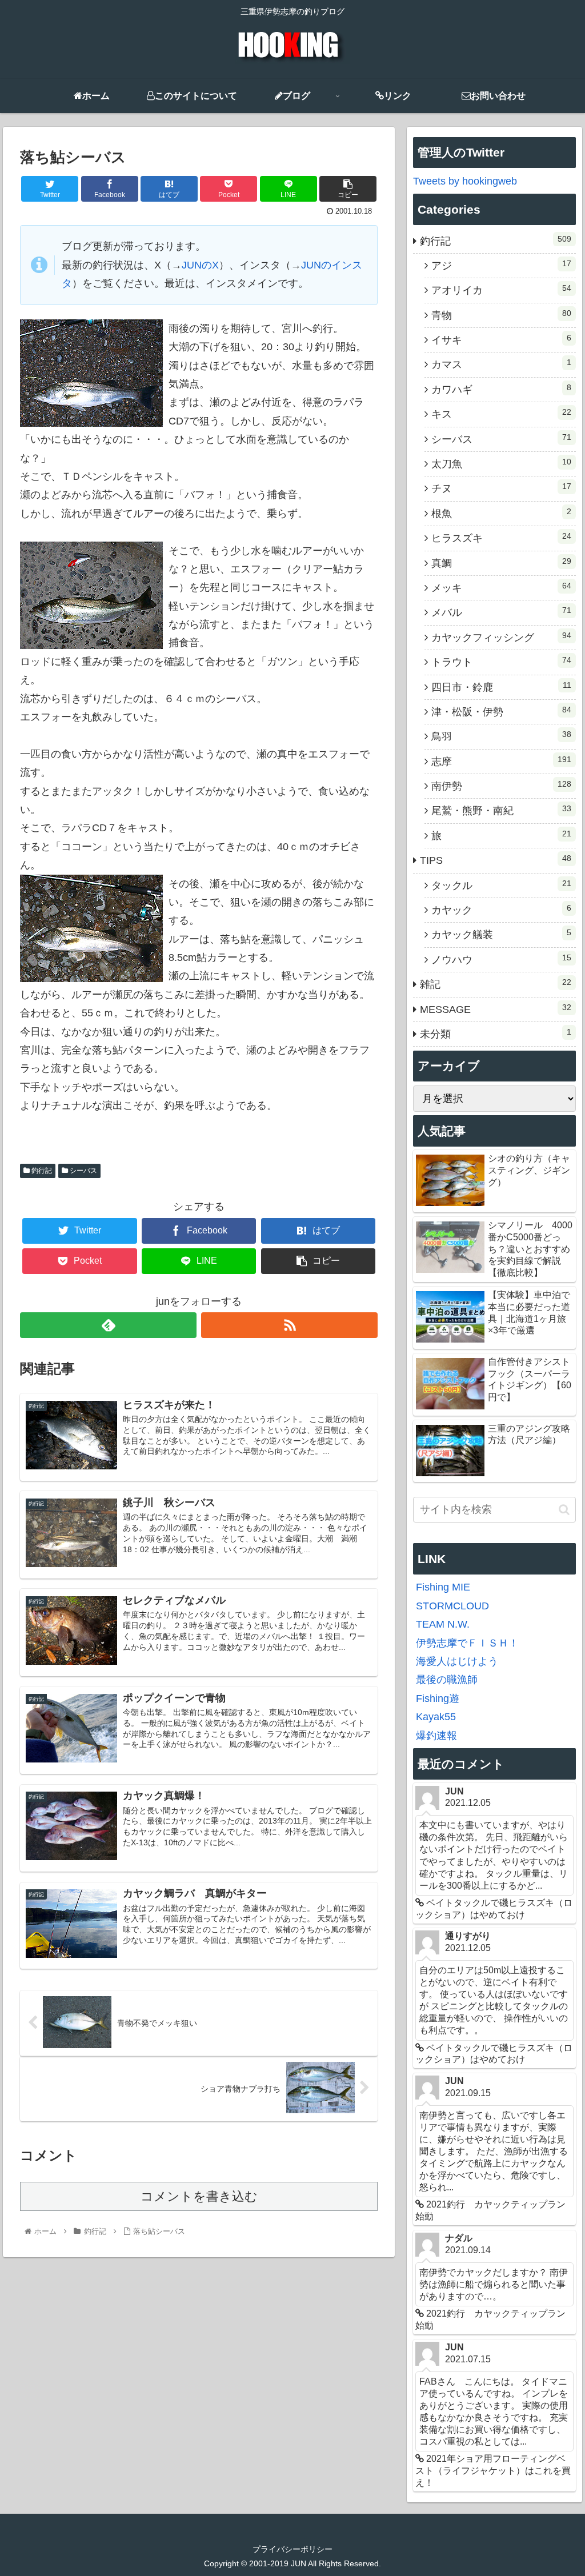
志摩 (501, 761)
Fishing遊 (438, 1698)
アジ (501, 265)
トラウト (501, 662)
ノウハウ (501, 959)
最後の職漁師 (447, 1680)
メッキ (501, 587)
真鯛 (501, 563)
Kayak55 (436, 1717)
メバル (501, 612)
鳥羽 (501, 736)
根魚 (501, 513)
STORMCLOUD (452, 1606)
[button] (564, 1510)
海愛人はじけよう (457, 1661)
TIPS (496, 860)
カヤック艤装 (501, 934)
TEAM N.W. (443, 1624)
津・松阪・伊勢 (501, 711)
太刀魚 (501, 463)
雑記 (496, 984)
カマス (501, 364)
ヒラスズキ (501, 538)
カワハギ (501, 389)
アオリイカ (501, 290)
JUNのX (200, 265)
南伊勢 (501, 786)
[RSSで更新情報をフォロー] (289, 1325)
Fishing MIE (443, 1587)
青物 (501, 315)
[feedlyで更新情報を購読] (108, 1325)
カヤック (501, 910)
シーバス (83, 1171)
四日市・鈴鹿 (501, 687)
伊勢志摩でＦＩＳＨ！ (467, 1643)
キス (501, 414)
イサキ (501, 339)
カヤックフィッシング (501, 637)
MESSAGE (496, 1009)
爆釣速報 (436, 1736)
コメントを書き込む (199, 2196)
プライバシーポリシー (292, 2549)
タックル (501, 885)
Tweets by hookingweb (465, 181)
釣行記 (41, 1171)
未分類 (496, 1033)
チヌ (501, 488)
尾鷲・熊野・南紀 (501, 810)
